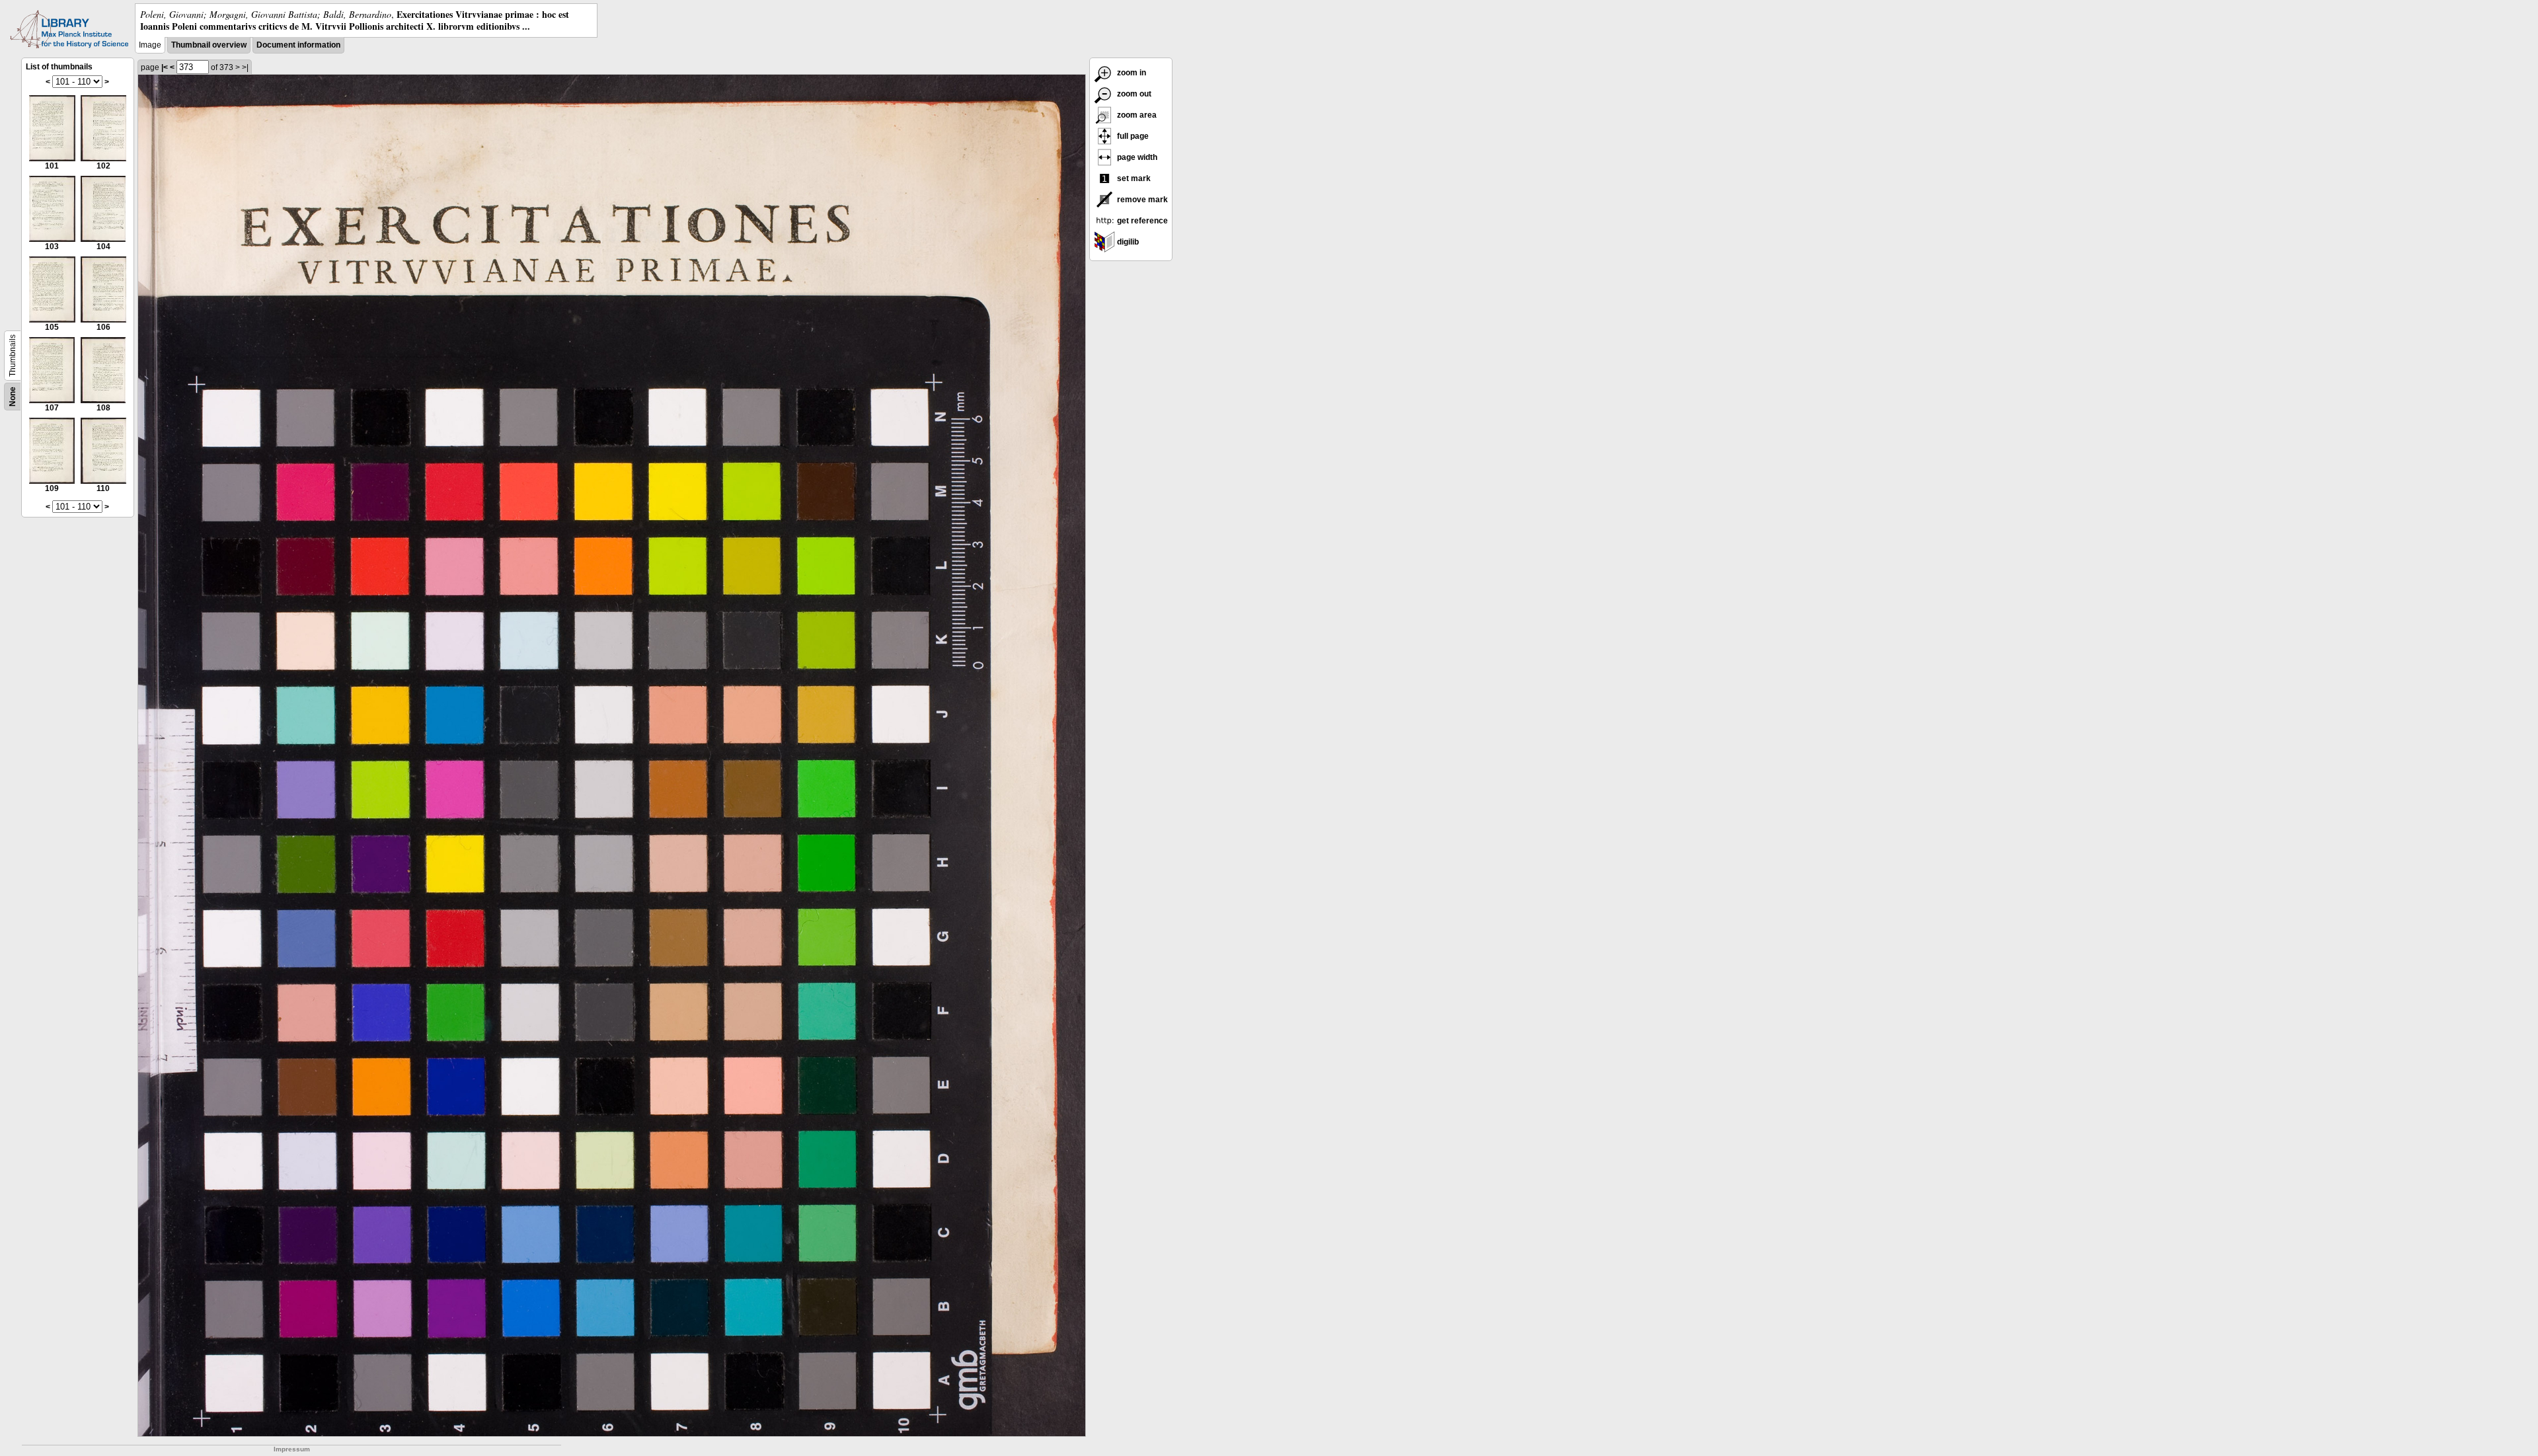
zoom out (1133, 94)
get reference (1141, 221)
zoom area (1136, 115)
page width (1136, 157)
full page (1132, 136)
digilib (1127, 242)
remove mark (1141, 200)
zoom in (1131, 73)
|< (165, 67)
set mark (1133, 178)
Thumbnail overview (209, 45)
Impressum (292, 1449)
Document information (298, 45)
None (13, 397)
